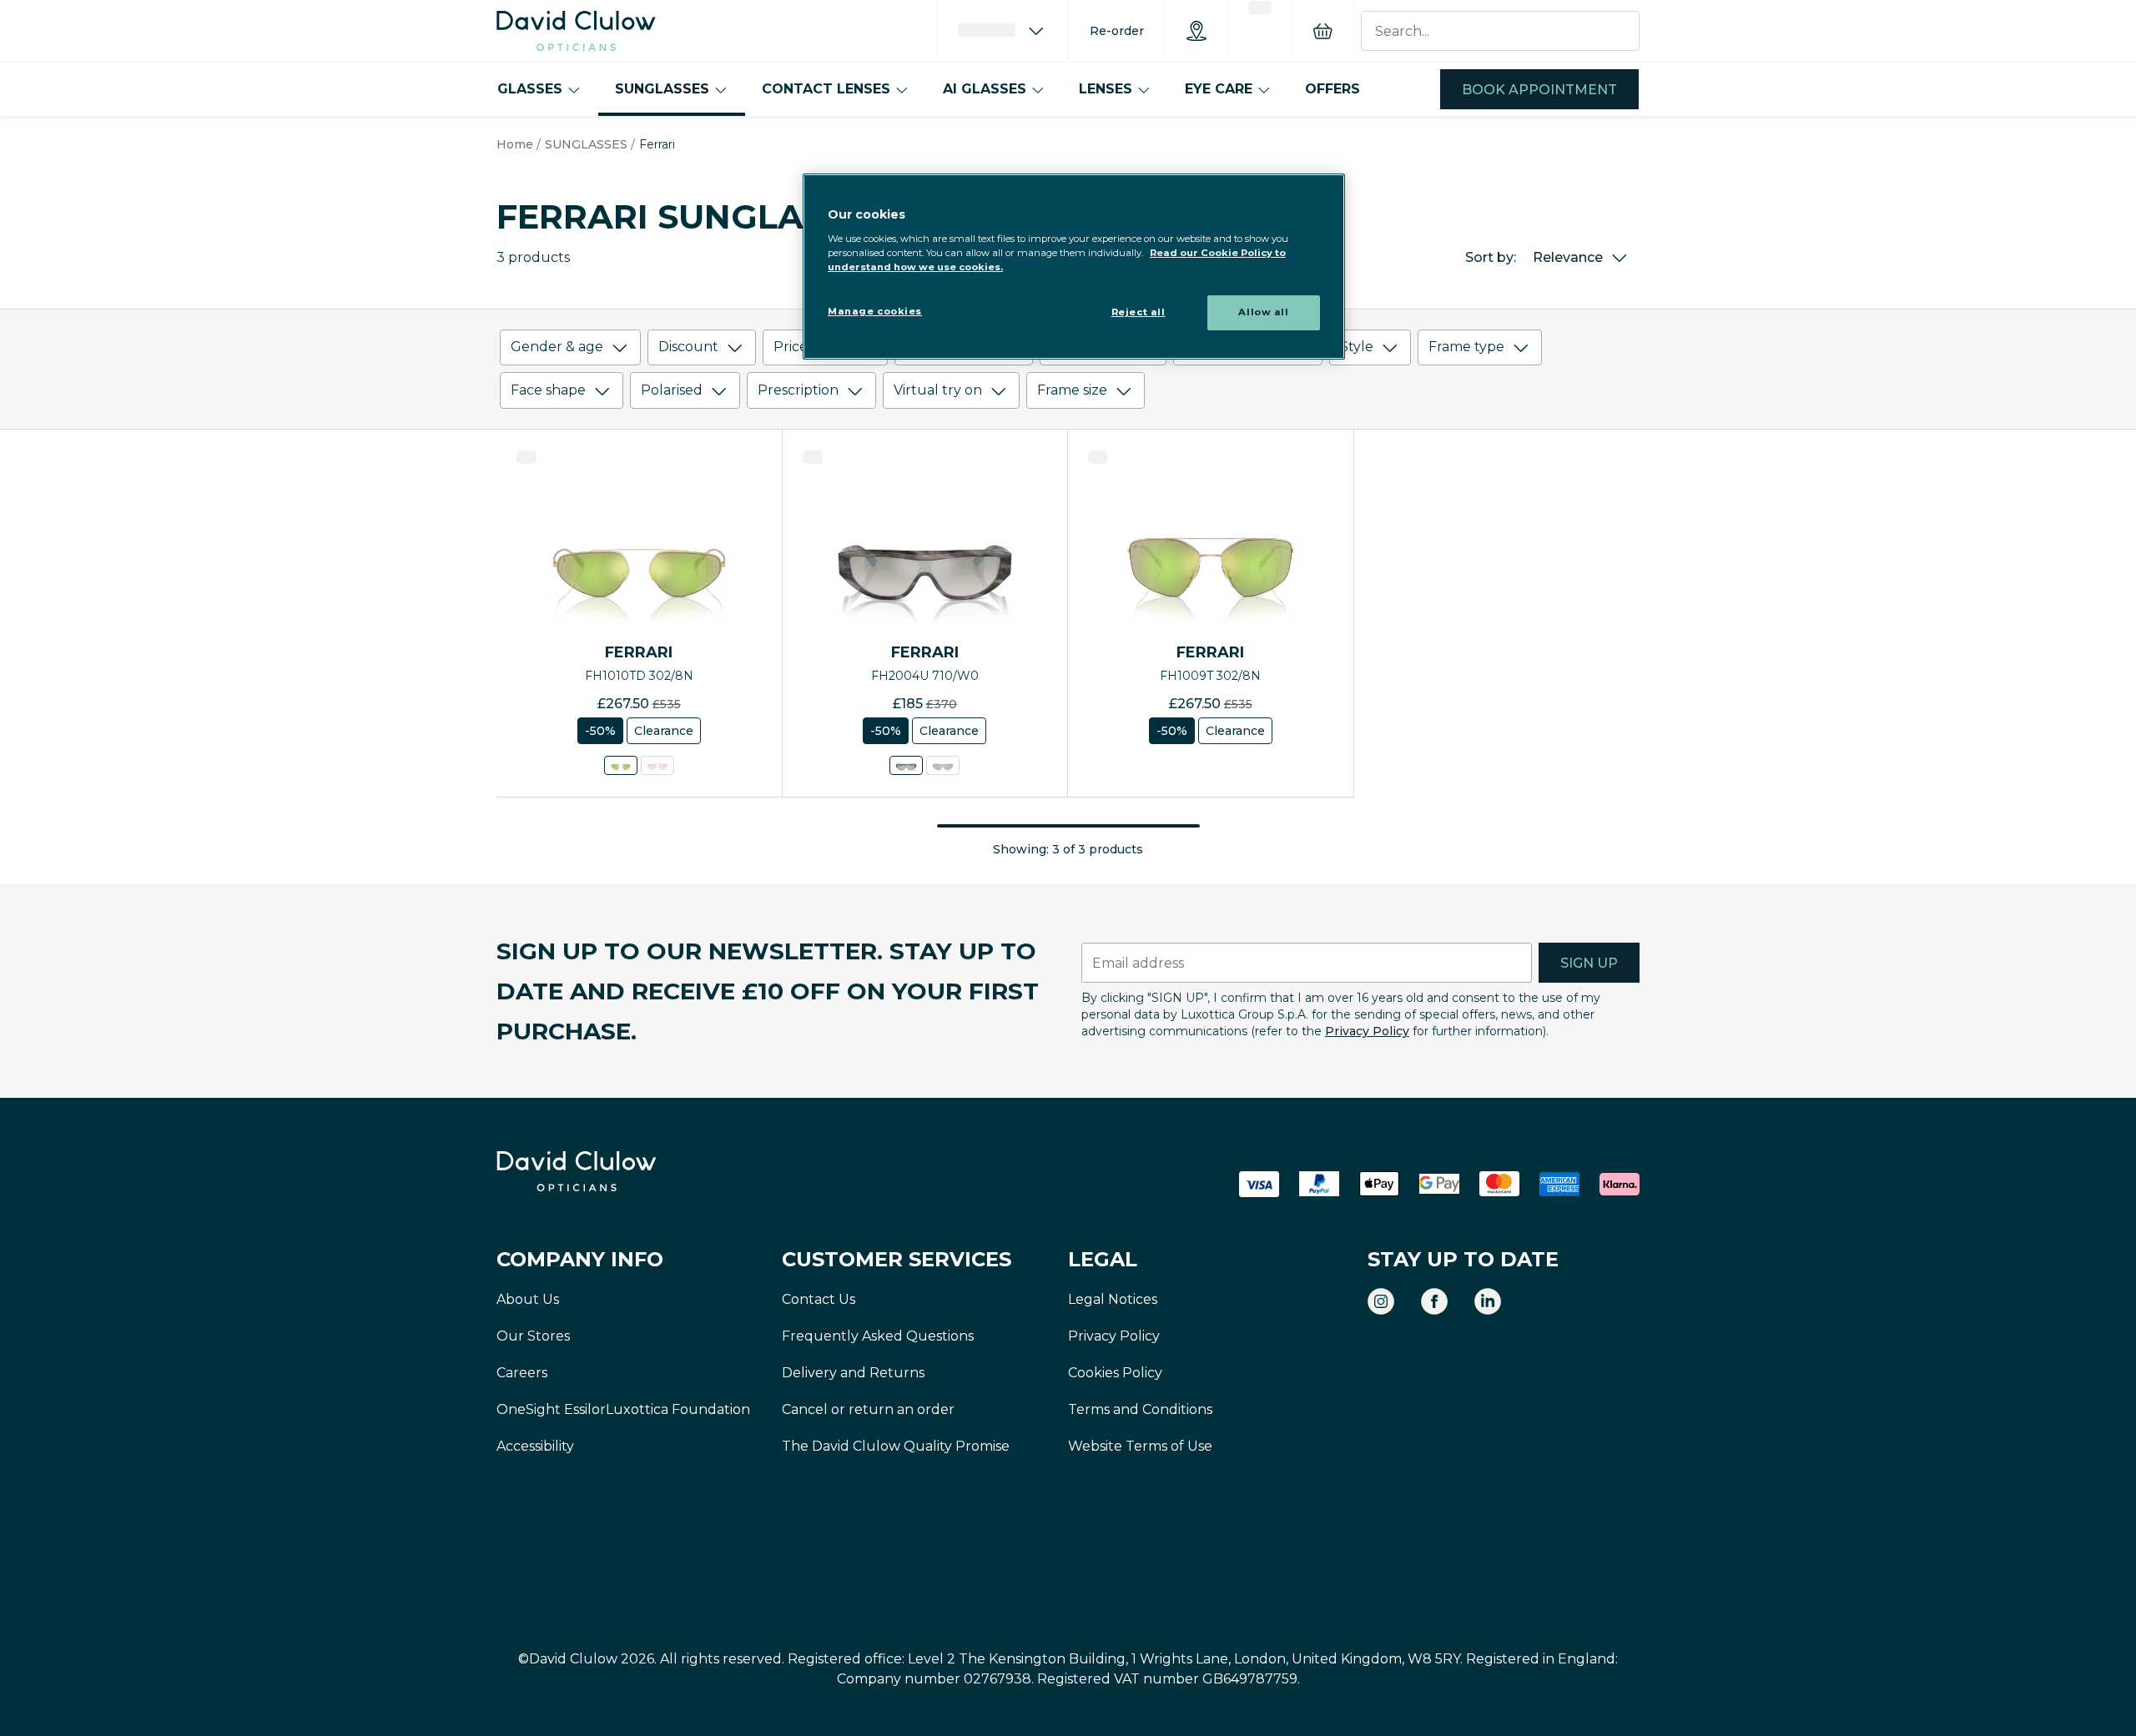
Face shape (548, 390)
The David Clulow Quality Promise (896, 1446)
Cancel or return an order (868, 1409)
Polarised (672, 390)
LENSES (1106, 89)
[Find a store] (1196, 31)
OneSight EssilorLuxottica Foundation (623, 1409)
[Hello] (1002, 31)
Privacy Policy (1367, 1031)
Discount (688, 347)
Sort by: (1491, 257)
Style (1357, 347)
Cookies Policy (1115, 1373)
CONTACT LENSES (826, 89)
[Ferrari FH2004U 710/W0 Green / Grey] (906, 765)
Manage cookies (875, 311)
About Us (528, 1299)
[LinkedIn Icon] (1488, 1301)
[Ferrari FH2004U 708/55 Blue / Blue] (943, 765)
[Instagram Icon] (1381, 1301)
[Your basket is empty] (1322, 31)
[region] (1074, 267)
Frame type (1466, 347)
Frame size (1072, 390)
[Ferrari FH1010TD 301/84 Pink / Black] (657, 765)
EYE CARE (1219, 89)
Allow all (1263, 312)
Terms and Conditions (1140, 1409)
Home (515, 144)
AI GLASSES (985, 89)
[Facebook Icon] (1434, 1301)
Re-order (1117, 31)
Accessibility (535, 1446)
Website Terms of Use (1140, 1446)
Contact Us (819, 1299)
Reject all (1139, 312)
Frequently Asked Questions (878, 1336)
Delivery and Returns (853, 1373)
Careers (522, 1373)
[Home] (576, 31)
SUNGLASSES (662, 89)
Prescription (798, 390)
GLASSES (530, 89)
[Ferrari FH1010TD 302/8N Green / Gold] (621, 765)
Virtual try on (938, 390)
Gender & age (557, 347)
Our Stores (533, 1336)
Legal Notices (1113, 1299)
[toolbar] (1068, 372)
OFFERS (1332, 89)
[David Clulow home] (622, 1171)
